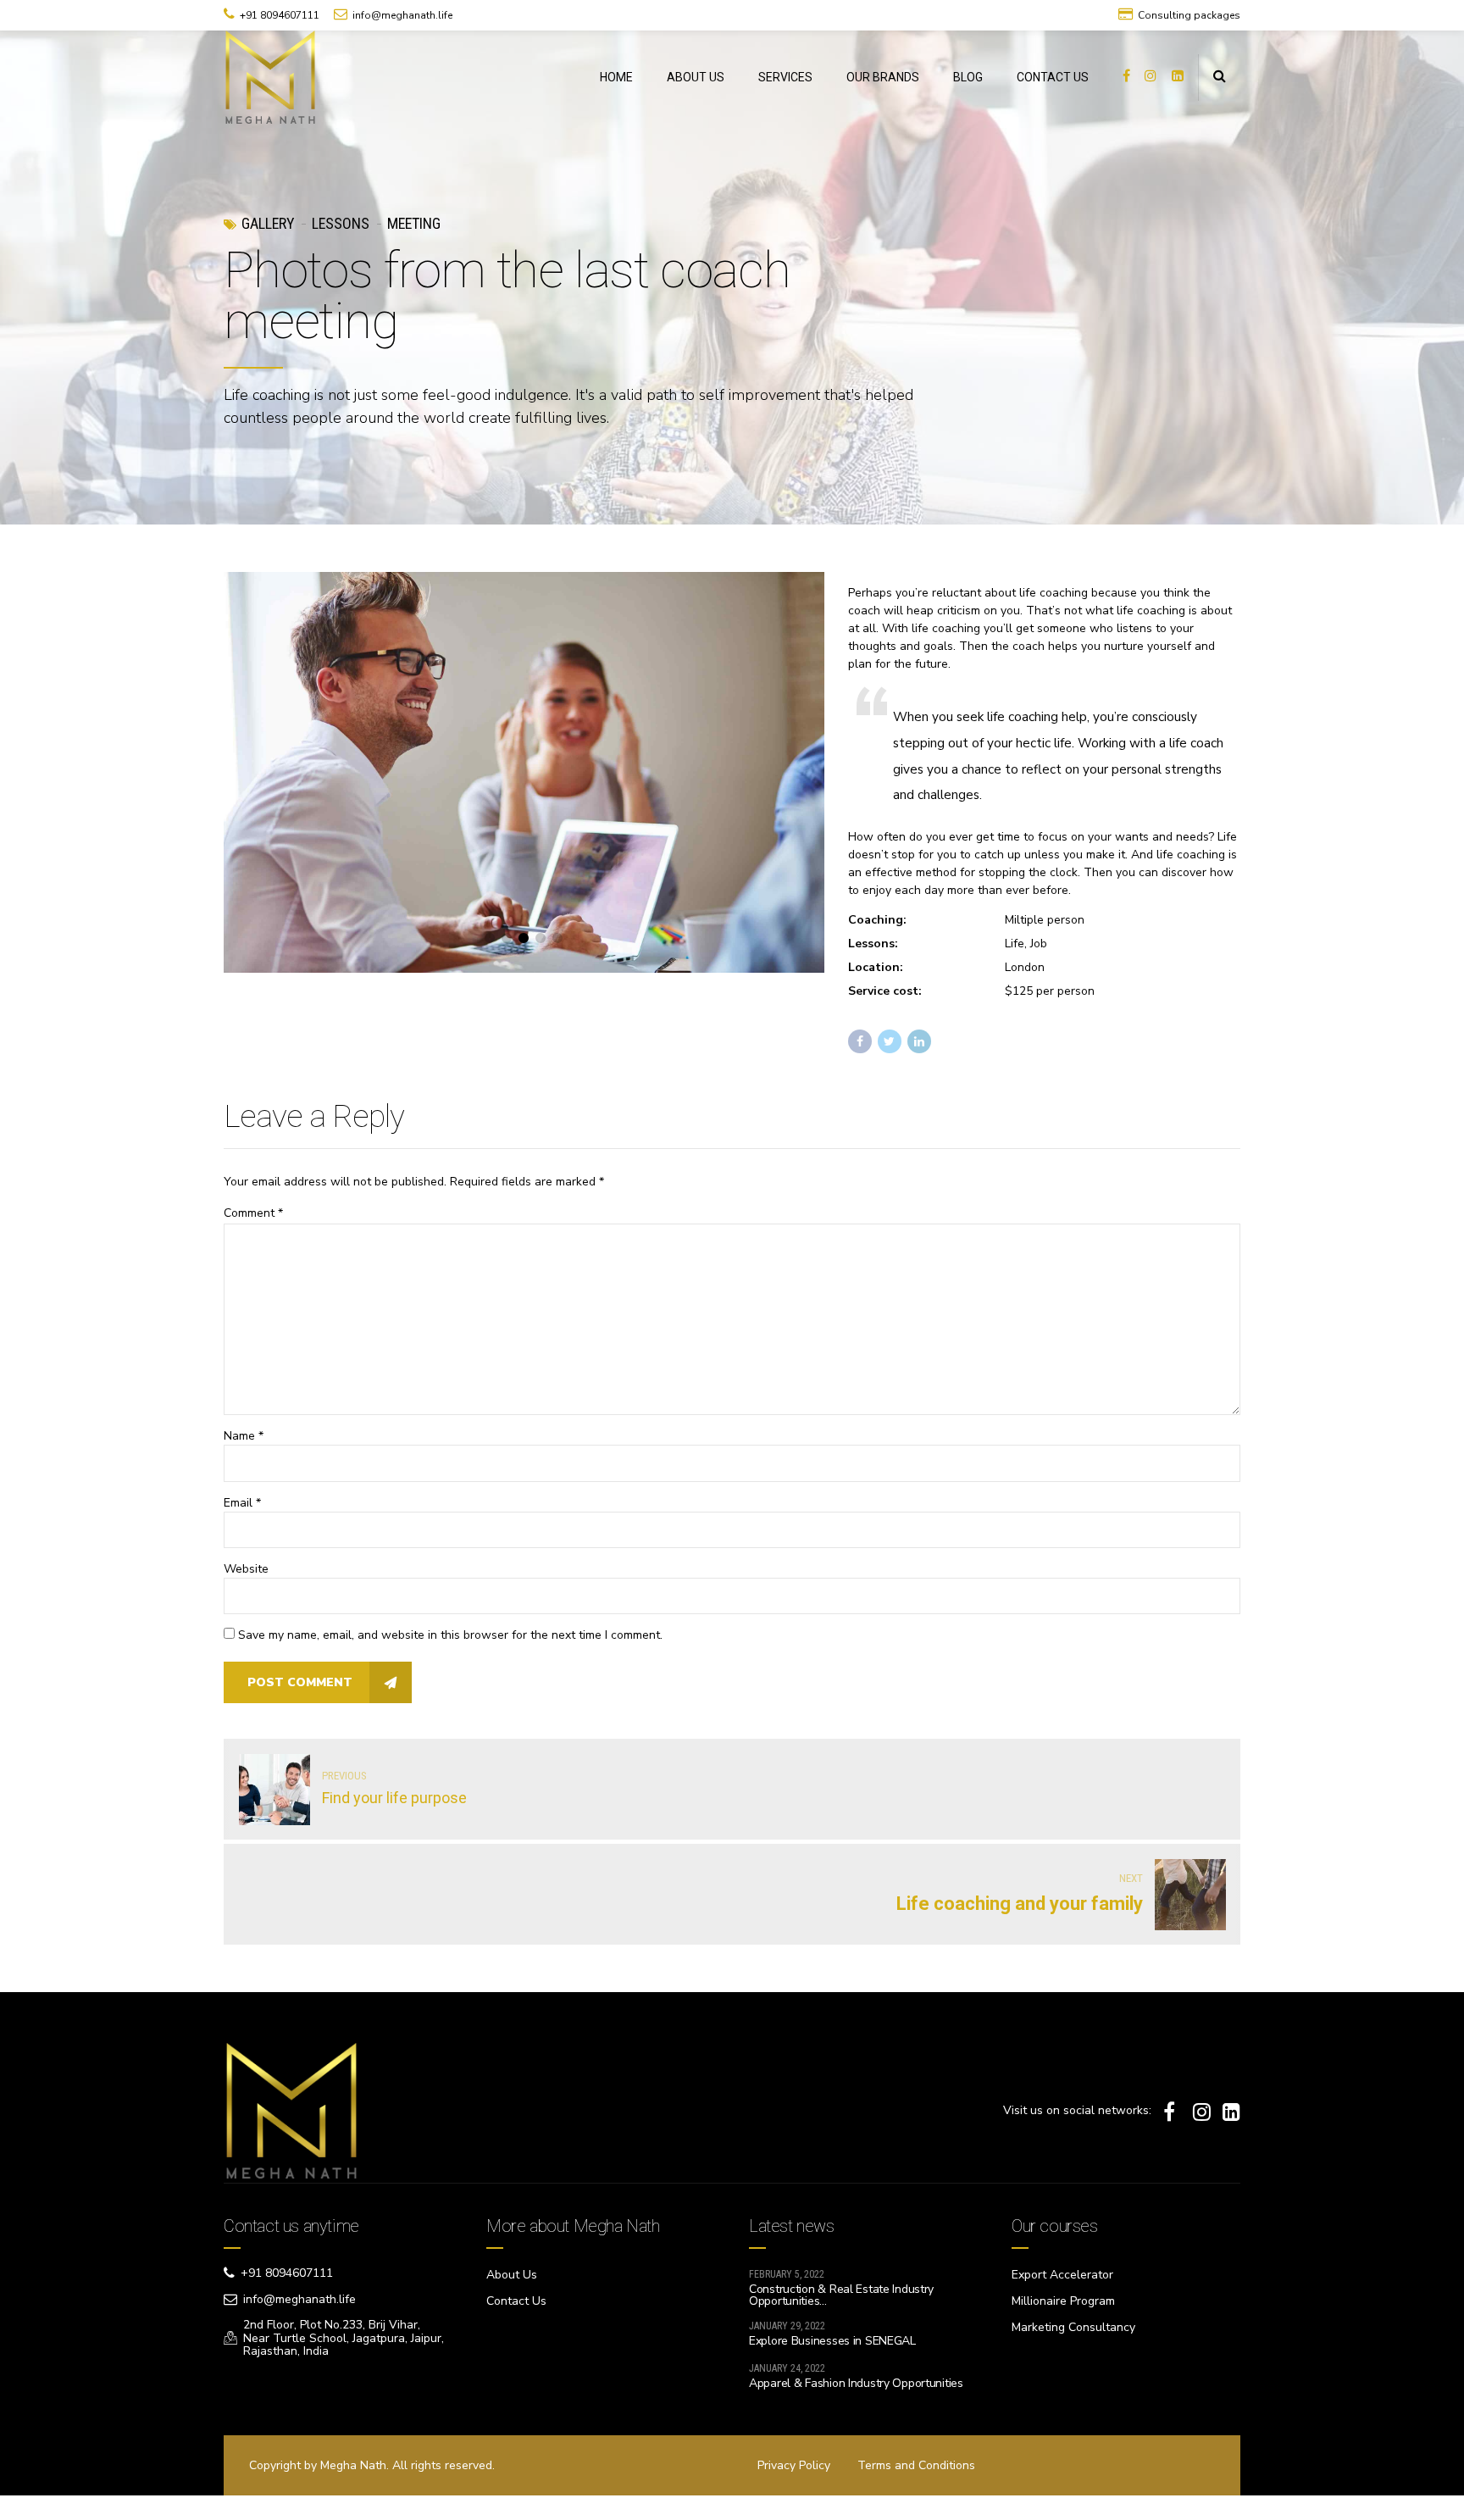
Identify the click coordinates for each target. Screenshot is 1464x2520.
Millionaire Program (1063, 2301)
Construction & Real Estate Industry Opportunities (841, 2295)
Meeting (414, 223)
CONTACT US (1053, 77)
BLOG (968, 77)
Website (246, 1569)
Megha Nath (353, 2465)
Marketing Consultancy (1073, 2327)
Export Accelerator (1062, 2275)
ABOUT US (696, 77)
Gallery (268, 223)
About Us (512, 2275)
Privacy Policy (794, 2465)
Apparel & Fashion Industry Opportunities (856, 2383)
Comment (253, 1213)
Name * (244, 1436)
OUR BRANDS (883, 77)
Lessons (341, 223)
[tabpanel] (524, 772)
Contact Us (516, 2301)
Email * (242, 1503)
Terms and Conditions (916, 2465)
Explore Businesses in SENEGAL (832, 2341)
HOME (616, 77)
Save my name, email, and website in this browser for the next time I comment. (450, 1635)
